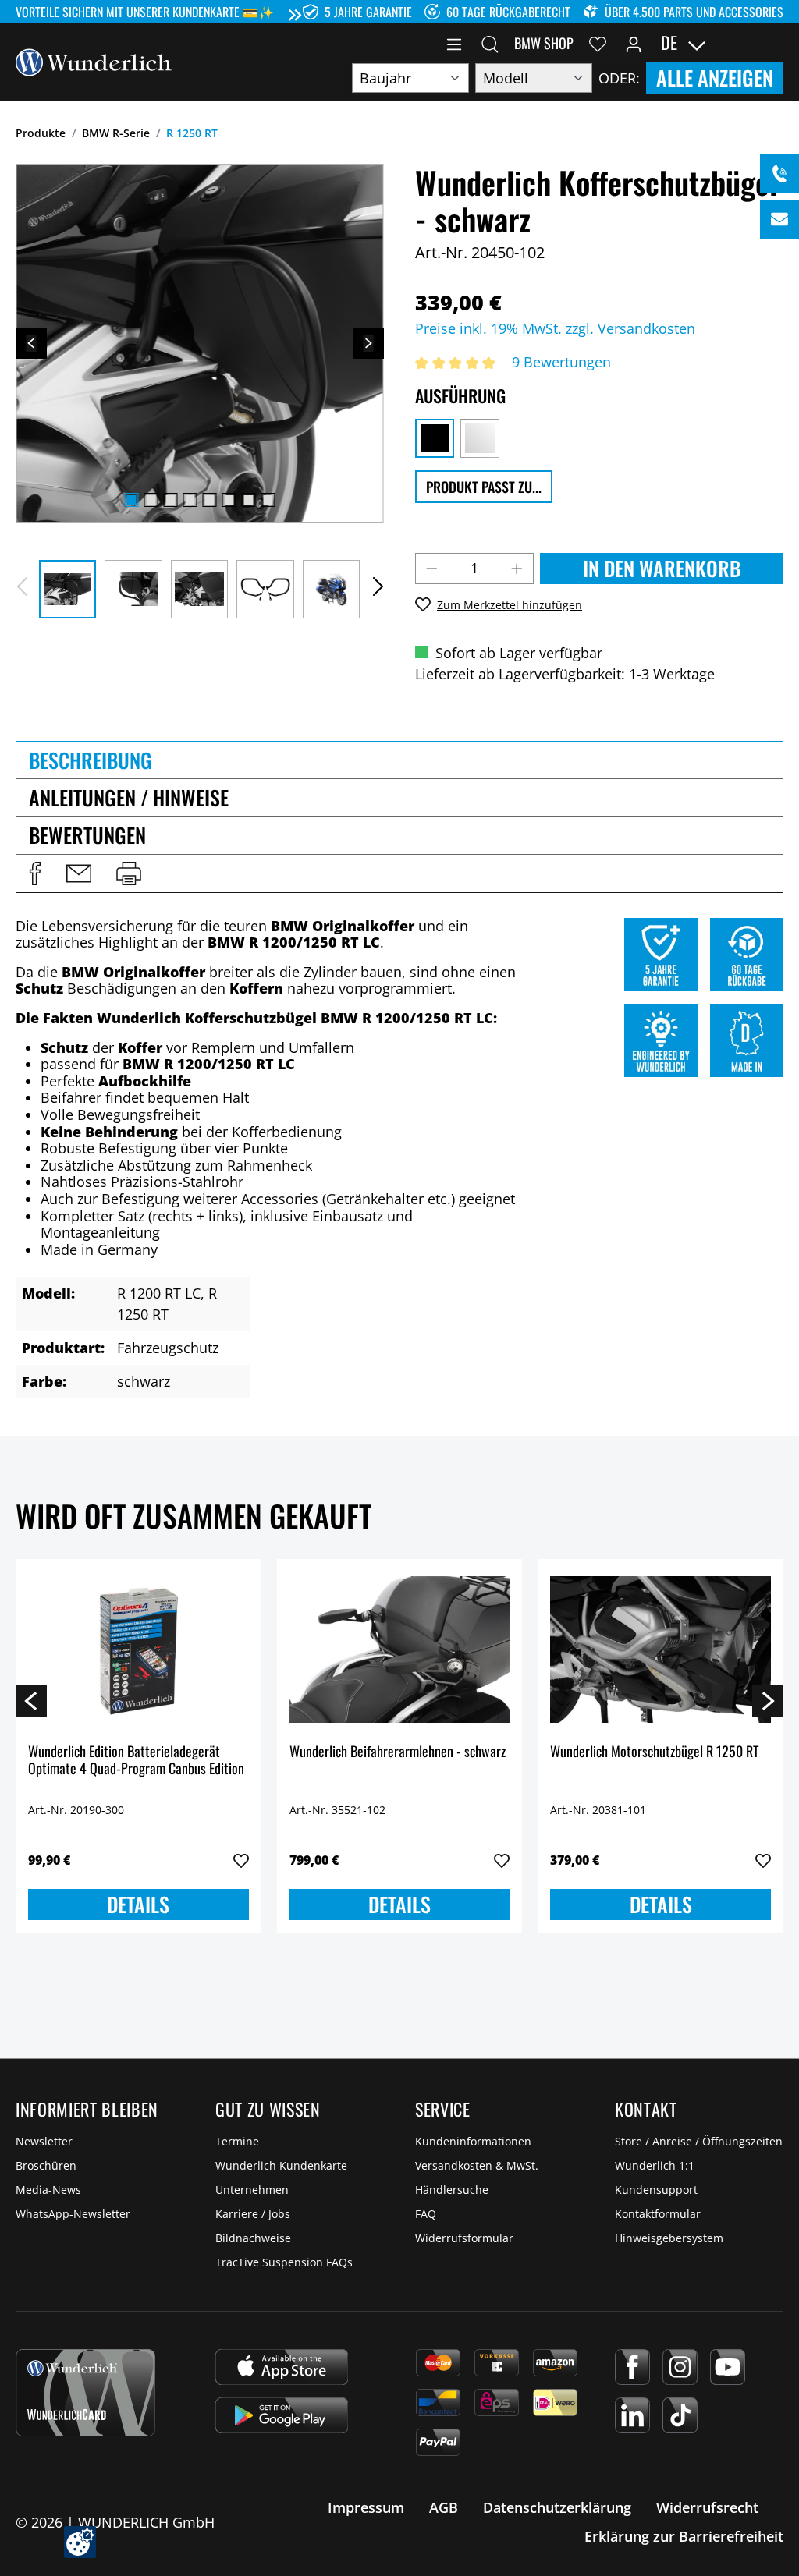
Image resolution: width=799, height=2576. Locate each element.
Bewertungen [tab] (87, 835)
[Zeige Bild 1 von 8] (131, 500)
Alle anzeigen (715, 78)
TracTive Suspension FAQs (284, 2262)
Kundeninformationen (473, 2141)
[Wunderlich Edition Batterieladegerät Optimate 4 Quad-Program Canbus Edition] (138, 1649)
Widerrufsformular (464, 2238)
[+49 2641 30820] (779, 174)
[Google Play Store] (282, 2415)
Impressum (366, 2507)
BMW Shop (544, 43)
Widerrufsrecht (707, 2507)
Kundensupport (656, 2190)
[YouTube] (728, 2367)
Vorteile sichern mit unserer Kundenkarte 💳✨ (145, 12)
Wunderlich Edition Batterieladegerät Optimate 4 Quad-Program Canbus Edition (136, 1761)
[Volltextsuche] (490, 43)
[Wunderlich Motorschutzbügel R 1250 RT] (661, 1649)
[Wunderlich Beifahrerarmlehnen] (400, 1649)
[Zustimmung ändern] (80, 2542)
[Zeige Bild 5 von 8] (209, 500)
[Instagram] (680, 2367)
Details (138, 1904)
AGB (444, 2507)
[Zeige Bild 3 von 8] (170, 500)
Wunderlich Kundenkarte (281, 2165)
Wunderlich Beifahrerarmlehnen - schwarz (398, 1752)
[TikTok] (680, 2415)
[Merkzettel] (598, 43)
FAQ (426, 2214)
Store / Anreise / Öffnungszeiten (699, 2141)
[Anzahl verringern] (431, 569)
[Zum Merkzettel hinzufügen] (241, 1861)
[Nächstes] (368, 343)
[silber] (480, 438)
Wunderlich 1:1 (655, 2165)
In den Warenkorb (662, 568)
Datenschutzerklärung (557, 2507)
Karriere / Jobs (253, 2214)
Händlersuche (452, 2190)
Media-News (48, 2190)
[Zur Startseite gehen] (94, 61)
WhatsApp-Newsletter (73, 2214)
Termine (237, 2141)
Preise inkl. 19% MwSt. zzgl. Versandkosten (555, 328)
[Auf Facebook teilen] (35, 873)
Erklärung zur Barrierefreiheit (684, 2536)
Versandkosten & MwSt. (477, 2165)
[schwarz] (435, 438)
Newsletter (44, 2141)
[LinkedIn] (632, 2415)
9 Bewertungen (561, 362)
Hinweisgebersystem (669, 2238)
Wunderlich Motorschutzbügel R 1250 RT (654, 1752)
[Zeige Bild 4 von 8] (190, 500)
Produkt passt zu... (484, 487)
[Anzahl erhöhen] (517, 569)
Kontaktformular (658, 2214)
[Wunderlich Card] (85, 2393)
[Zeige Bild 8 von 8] (268, 500)
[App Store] (282, 2367)
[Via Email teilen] (79, 873)
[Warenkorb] (774, 43)
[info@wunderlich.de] (779, 219)
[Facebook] (632, 2367)
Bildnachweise (253, 2238)
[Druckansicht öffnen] (129, 873)
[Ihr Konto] (634, 43)
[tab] (399, 760)
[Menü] (454, 43)
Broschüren (46, 2165)
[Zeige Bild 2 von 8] (151, 500)
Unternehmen (252, 2190)
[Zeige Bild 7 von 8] (248, 500)
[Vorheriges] (31, 343)
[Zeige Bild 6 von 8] (229, 500)
